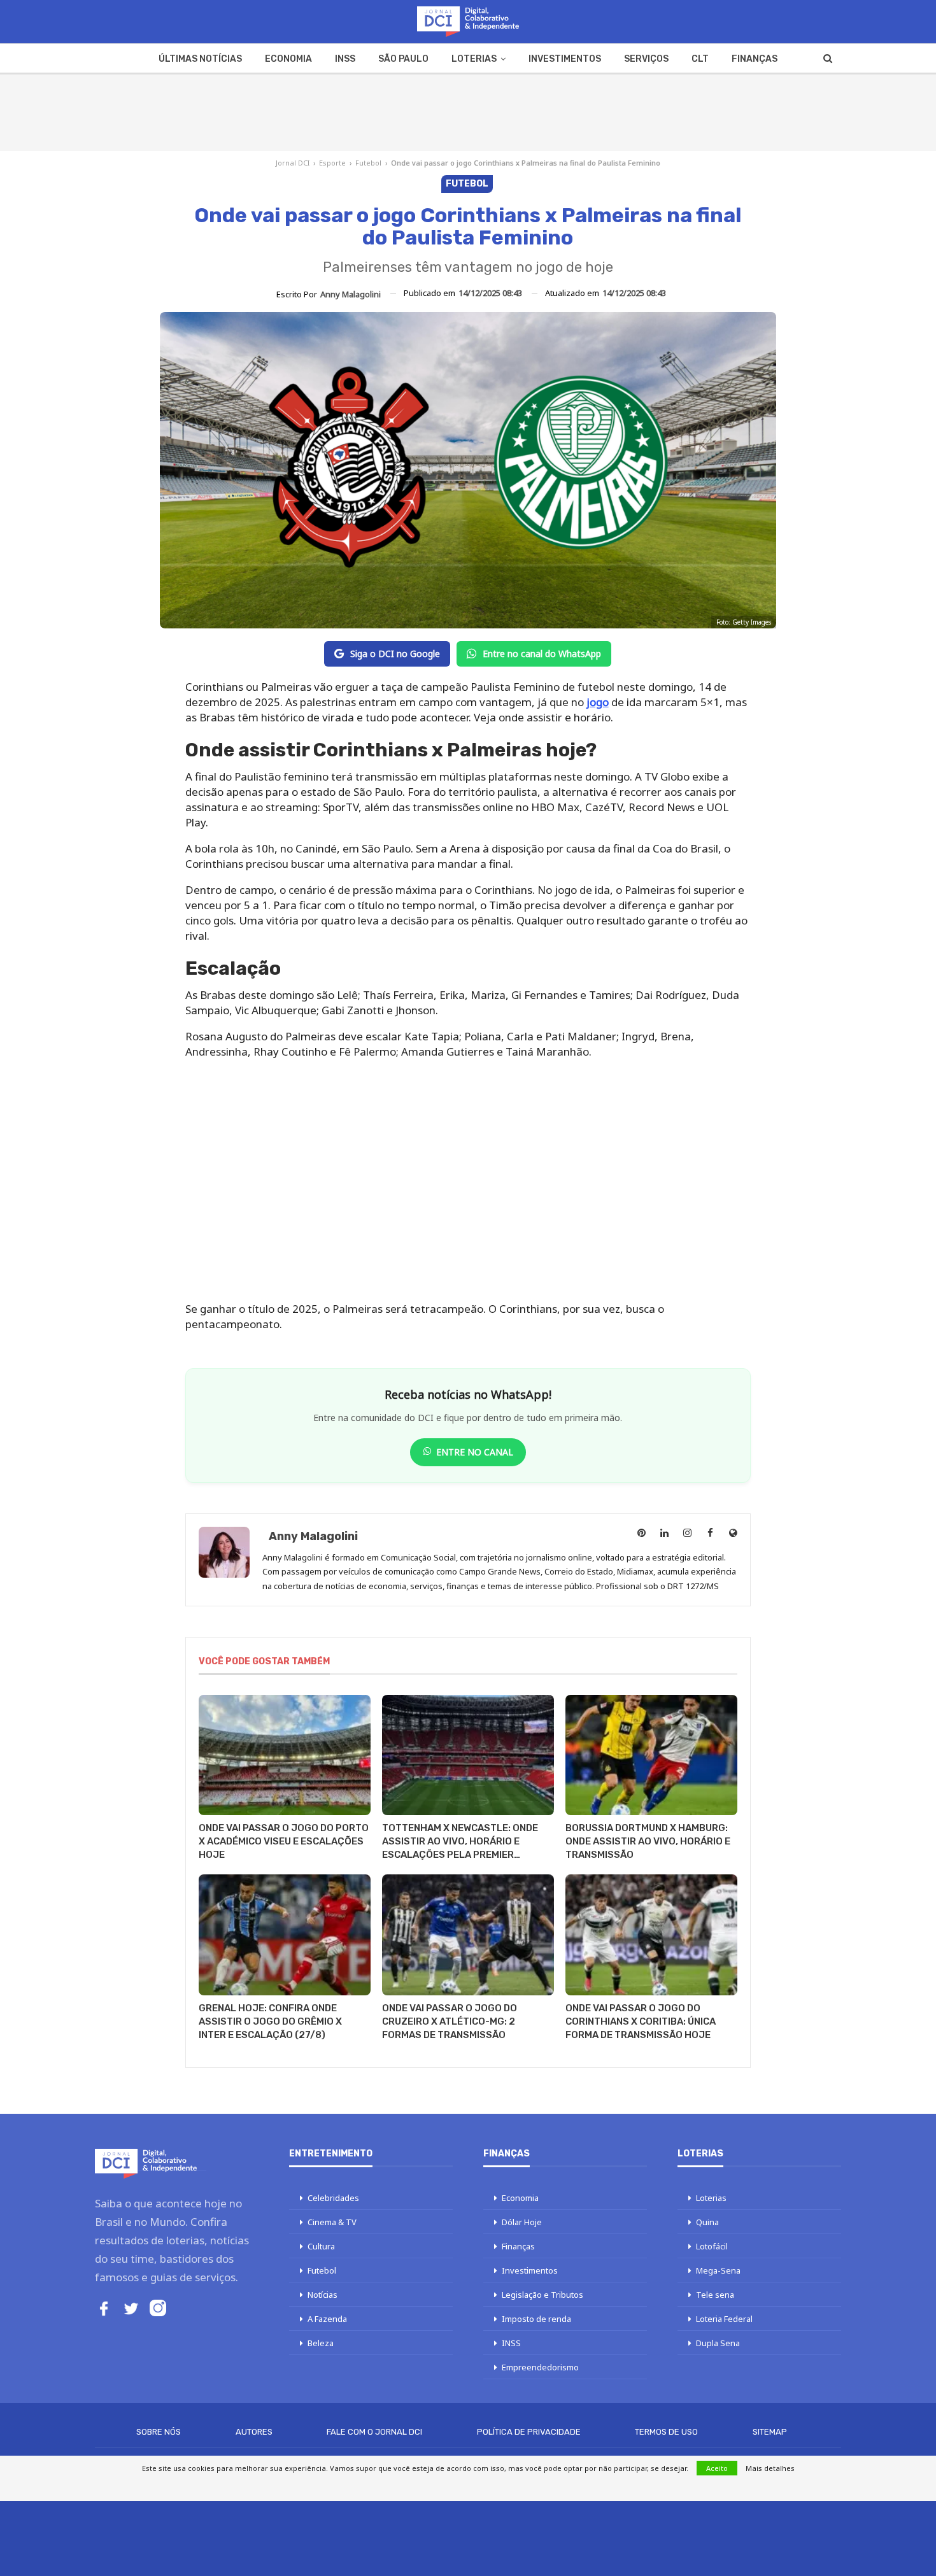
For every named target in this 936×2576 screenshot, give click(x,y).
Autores (254, 2432)
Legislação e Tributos (542, 2295)
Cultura (321, 2246)
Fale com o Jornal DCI (374, 2432)
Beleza (321, 2343)
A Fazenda (327, 2319)
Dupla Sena (718, 2343)
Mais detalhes (770, 2468)
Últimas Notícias (200, 59)
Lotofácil (712, 2246)
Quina (707, 2222)
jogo (598, 702)
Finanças (755, 59)
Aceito (717, 2468)
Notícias (323, 2295)
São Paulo (403, 59)
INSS (345, 59)
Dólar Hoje (522, 2222)
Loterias (474, 59)
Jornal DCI (293, 163)
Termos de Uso (666, 2432)
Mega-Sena (718, 2270)
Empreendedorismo (540, 2367)
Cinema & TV (332, 2222)
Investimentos (565, 59)
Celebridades (333, 2198)
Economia (288, 59)
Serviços (646, 59)
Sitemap (770, 2432)
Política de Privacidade (529, 2432)
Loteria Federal (724, 2319)
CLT (700, 59)
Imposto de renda (536, 2319)
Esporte (332, 163)
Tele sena (715, 2295)
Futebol (368, 163)
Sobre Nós (159, 2432)
